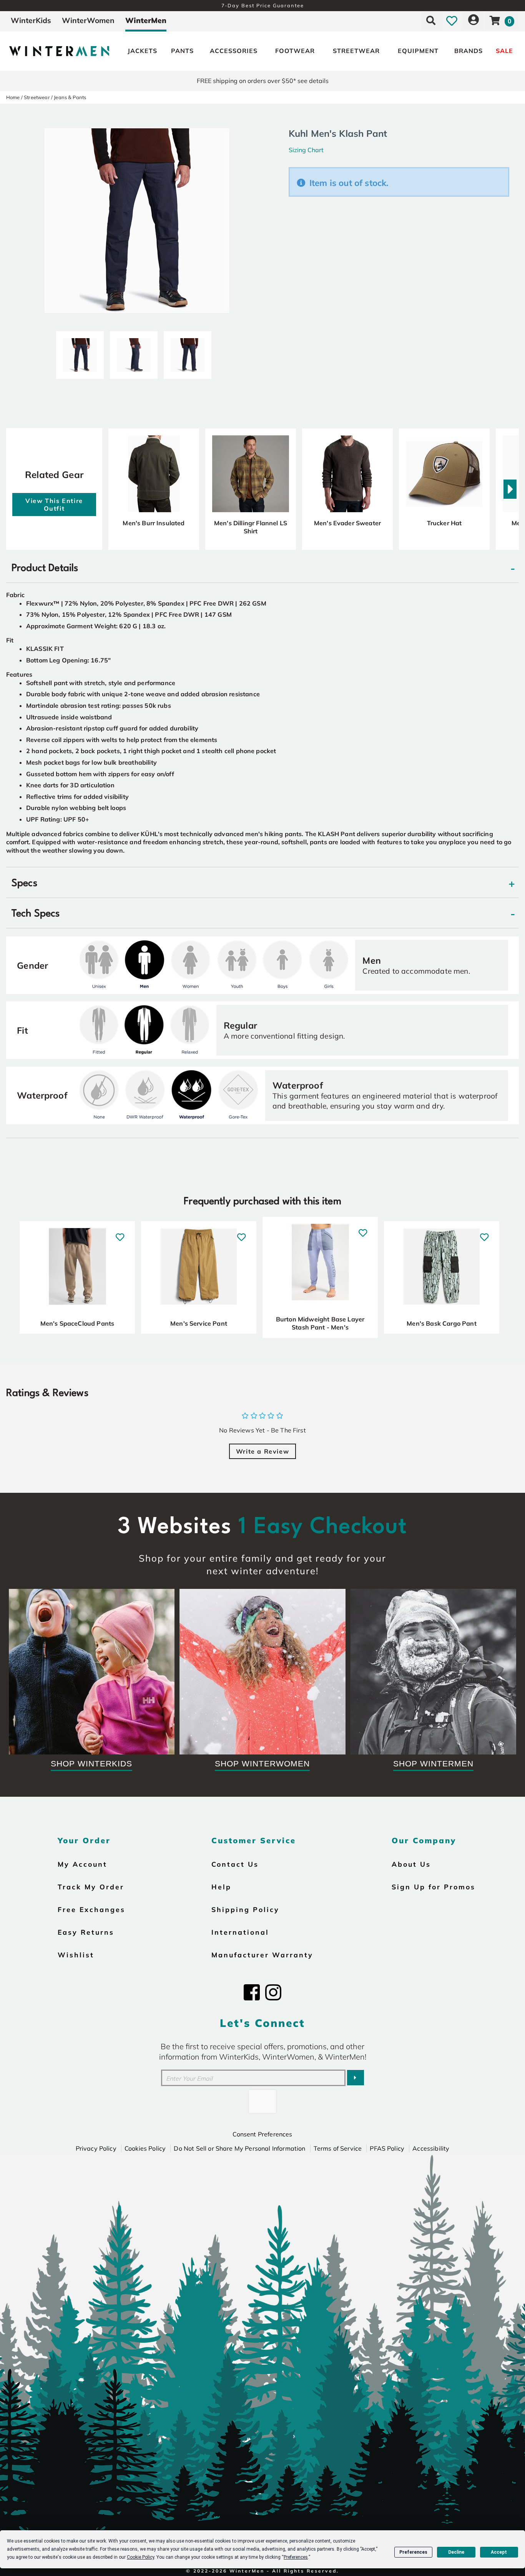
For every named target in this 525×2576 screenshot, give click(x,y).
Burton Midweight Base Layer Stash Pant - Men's (320, 1323)
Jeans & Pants (70, 97)
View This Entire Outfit (54, 505)
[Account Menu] (473, 20)
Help (221, 1887)
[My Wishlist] (452, 20)
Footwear (295, 51)
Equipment (418, 51)
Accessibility (431, 2148)
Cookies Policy (145, 2148)
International (240, 1932)
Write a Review (262, 1451)
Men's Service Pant (199, 1323)
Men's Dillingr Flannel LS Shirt (251, 527)
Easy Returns (86, 1932)
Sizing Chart (306, 150)
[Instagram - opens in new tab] (273, 1992)
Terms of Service (338, 2148)
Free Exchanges (91, 1909)
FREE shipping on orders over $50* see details (263, 81)
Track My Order (91, 1887)
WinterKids (31, 20)
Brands (469, 51)
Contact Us (235, 1864)
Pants (182, 51)
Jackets (142, 51)
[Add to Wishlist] (120, 1233)
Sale (504, 51)
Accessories (234, 51)
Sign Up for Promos (434, 1887)
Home (13, 97)
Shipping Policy (245, 1909)
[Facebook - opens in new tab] (252, 1992)
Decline (456, 2552)
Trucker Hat (444, 523)
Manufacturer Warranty (262, 1955)
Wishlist (76, 1955)
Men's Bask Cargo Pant (441, 1323)
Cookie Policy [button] (140, 2557)
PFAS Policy (387, 2148)
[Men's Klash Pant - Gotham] (80, 352)
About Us (411, 1864)
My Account (82, 1864)
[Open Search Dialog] (431, 20)
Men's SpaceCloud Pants (77, 1323)
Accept (499, 2552)
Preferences (413, 2552)
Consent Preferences (262, 2134)
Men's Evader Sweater (347, 523)
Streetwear (356, 51)
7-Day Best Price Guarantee (263, 5)
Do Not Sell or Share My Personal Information (239, 2148)
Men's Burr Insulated (154, 523)
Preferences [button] (296, 2557)
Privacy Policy (96, 2148)
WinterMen (146, 20)
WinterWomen (88, 20)
